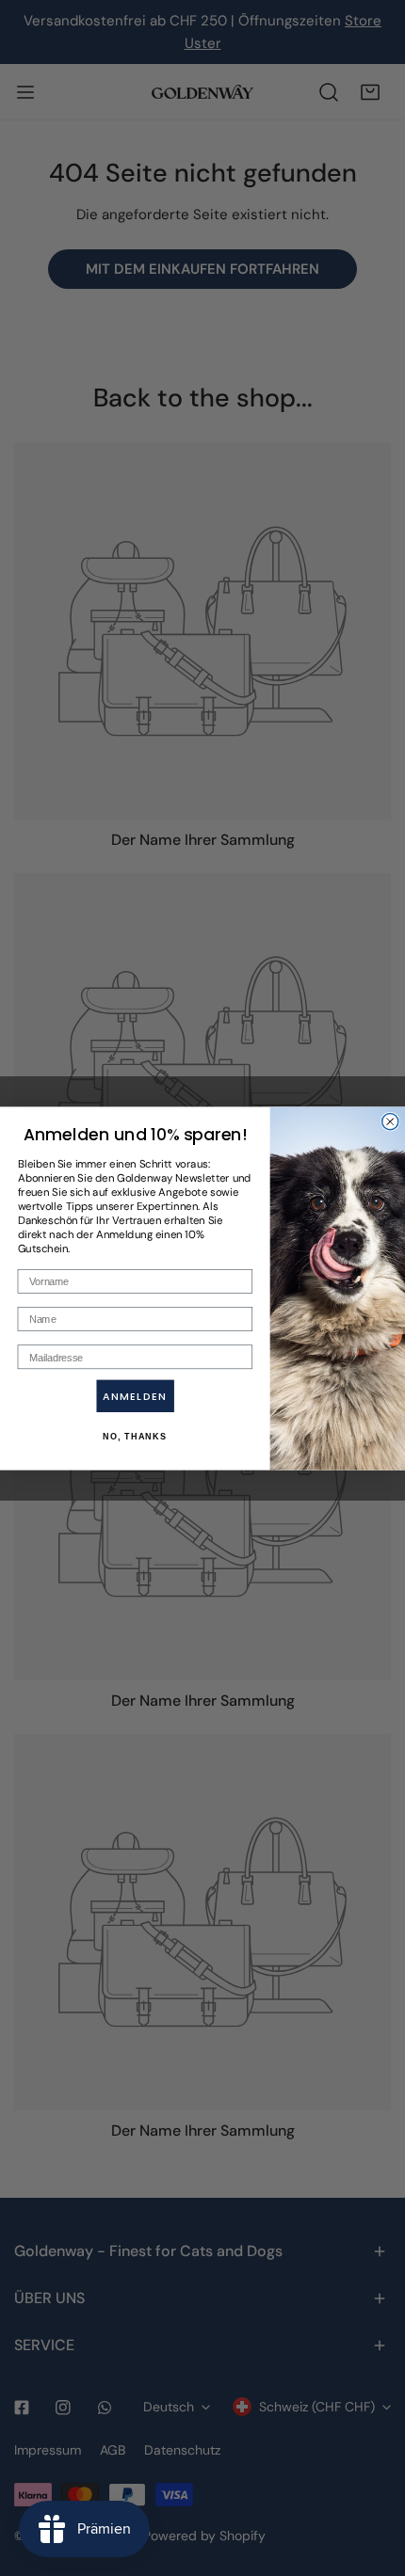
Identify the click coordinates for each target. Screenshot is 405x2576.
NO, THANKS (135, 1436)
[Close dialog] (390, 1121)
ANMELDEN (135, 1396)
